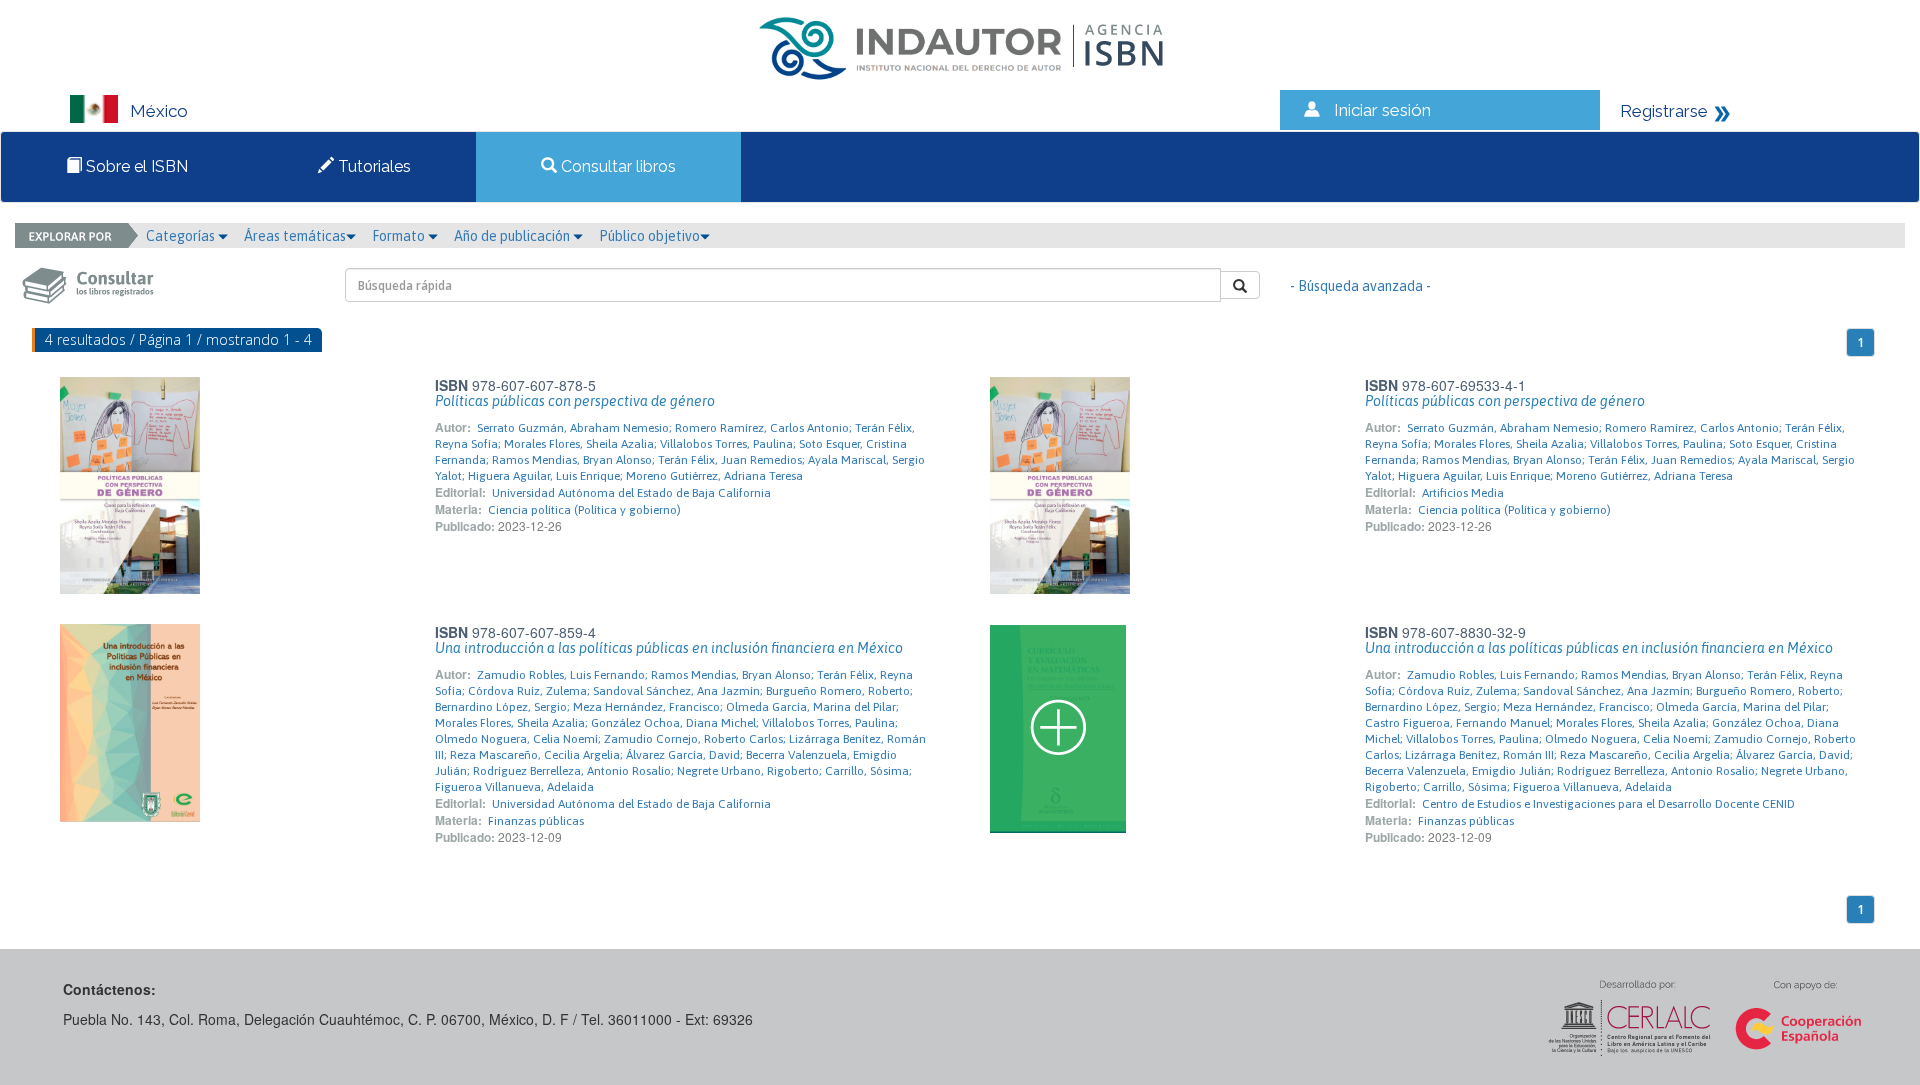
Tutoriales (372, 166)
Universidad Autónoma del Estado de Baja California (631, 493)
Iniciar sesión (1382, 110)
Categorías (182, 236)
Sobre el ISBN (135, 166)
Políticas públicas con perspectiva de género (575, 401)
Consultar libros (616, 166)
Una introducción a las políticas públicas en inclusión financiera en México (669, 648)
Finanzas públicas (536, 821)
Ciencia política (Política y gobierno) (584, 510)
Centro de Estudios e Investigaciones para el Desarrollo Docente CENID (1608, 804)
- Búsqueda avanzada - (1360, 286)
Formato (400, 236)
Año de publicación (513, 236)
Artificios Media (1463, 493)
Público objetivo (649, 236)
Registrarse (1664, 111)
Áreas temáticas (295, 236)
